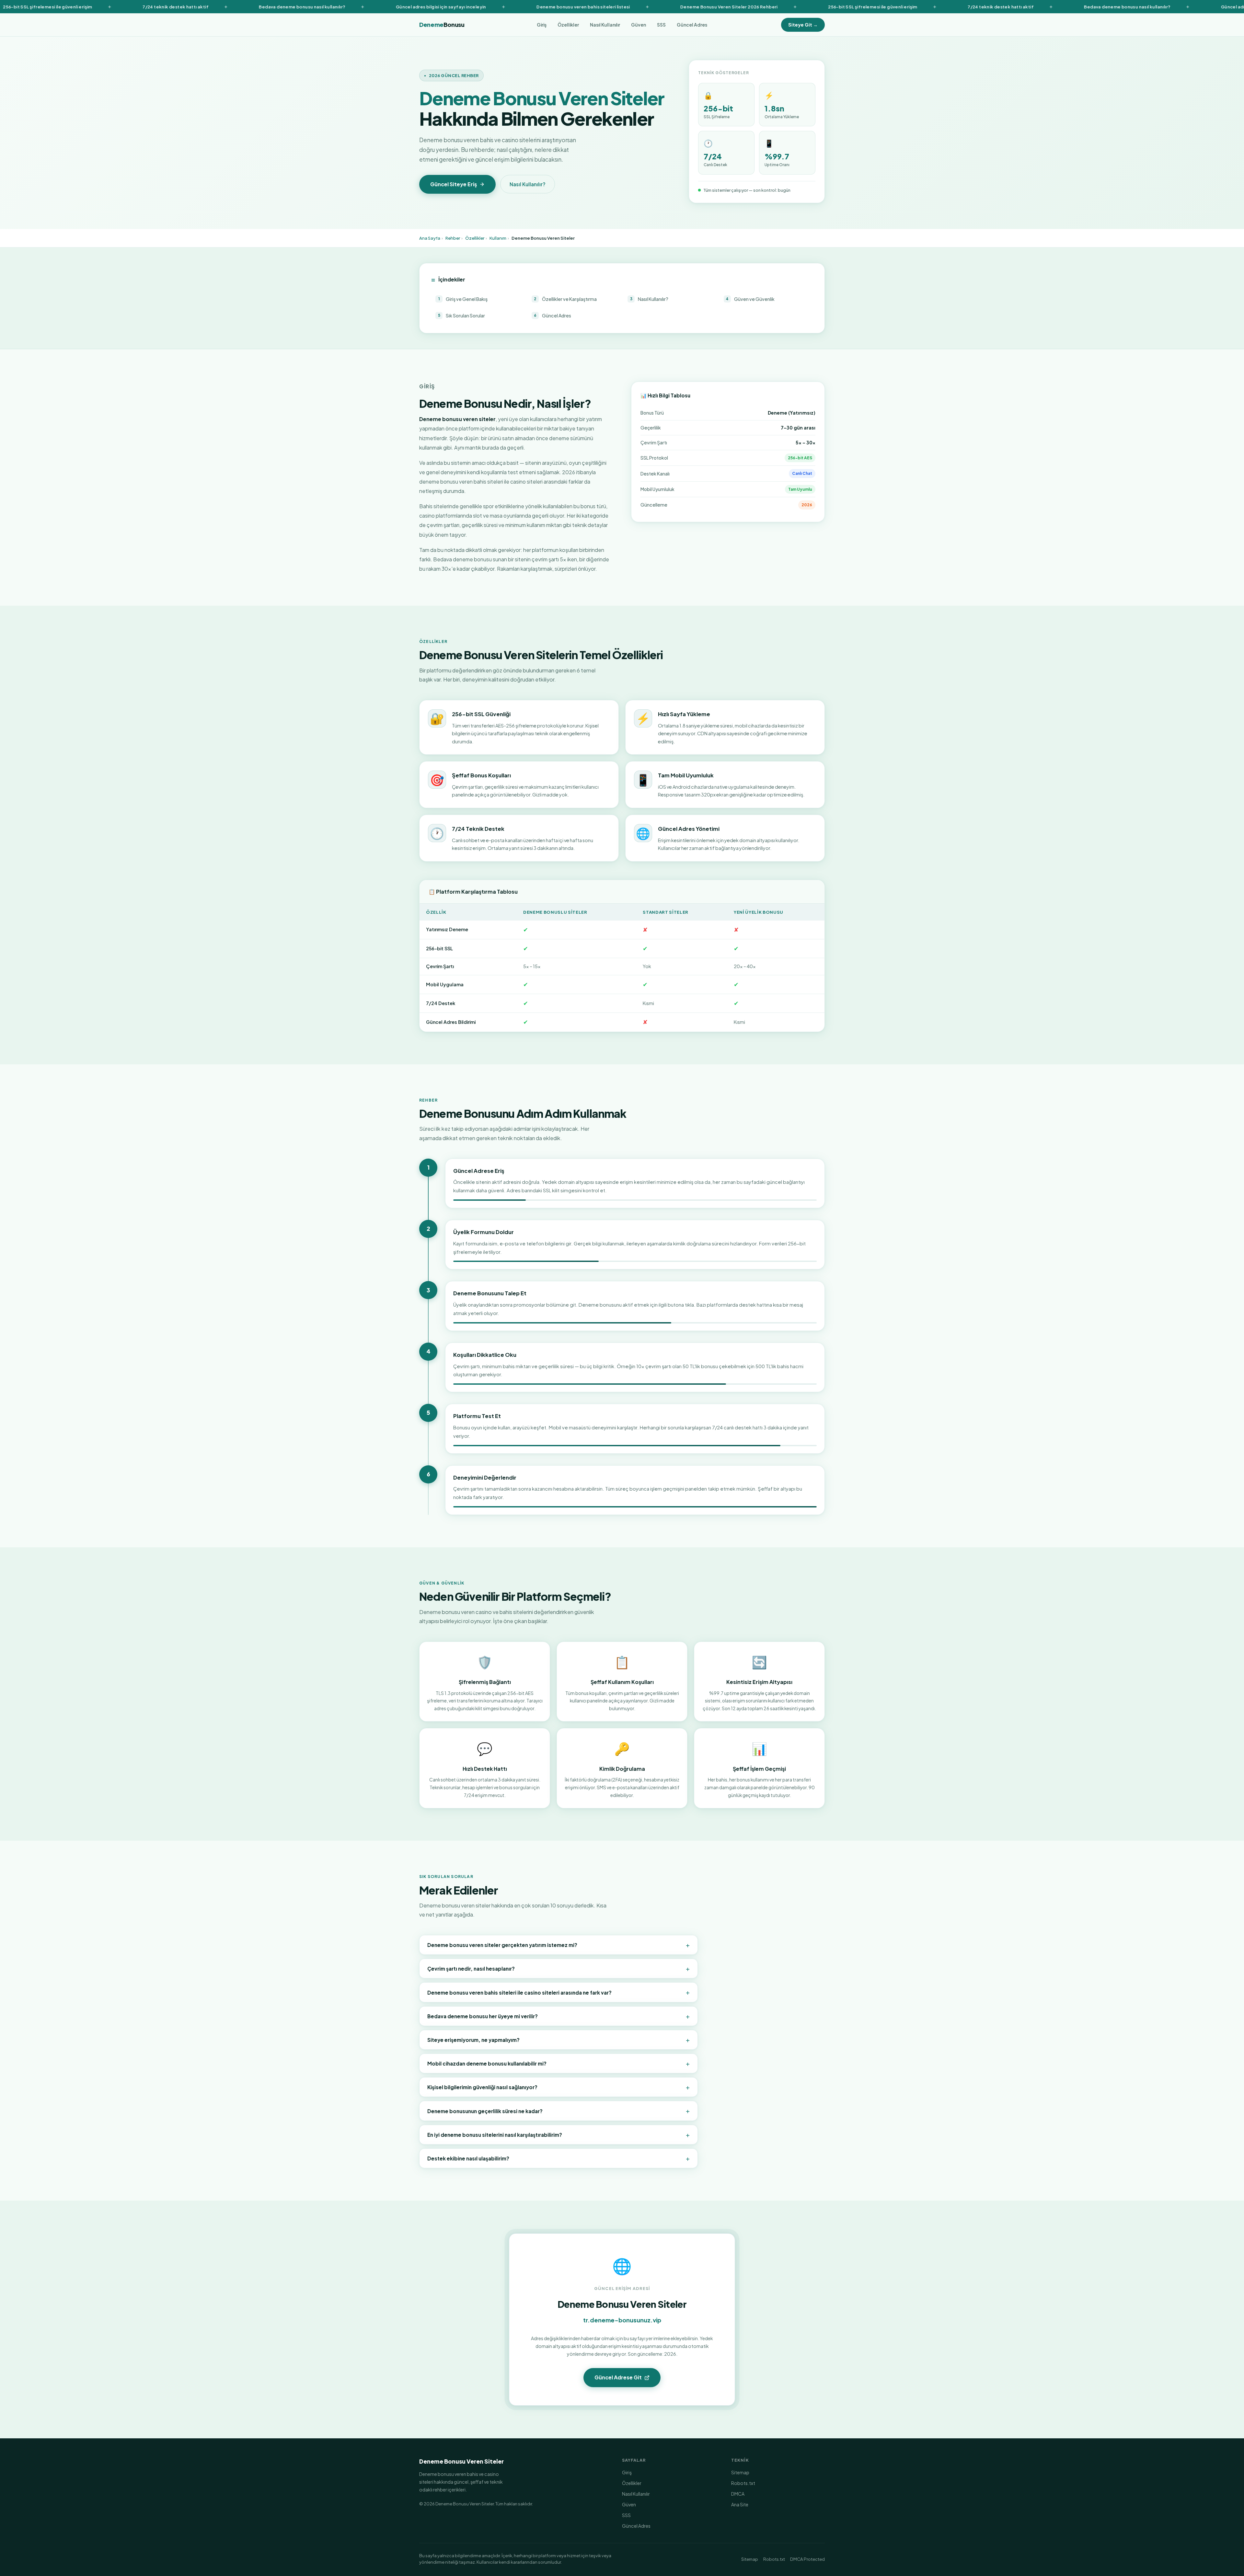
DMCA (738, 2494)
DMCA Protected (807, 2559)
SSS (661, 25)
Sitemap (740, 2472)
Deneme (442, 25)
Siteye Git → (803, 25)
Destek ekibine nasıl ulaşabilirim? (559, 2158)
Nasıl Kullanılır (605, 25)
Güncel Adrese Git (618, 2377)
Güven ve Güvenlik (750, 299)
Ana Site (740, 2504)
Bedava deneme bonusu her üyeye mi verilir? (559, 2016)
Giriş (542, 25)
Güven (639, 25)
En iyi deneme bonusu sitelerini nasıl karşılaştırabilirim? (559, 2135)
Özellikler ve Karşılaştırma (565, 299)
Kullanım (498, 238)
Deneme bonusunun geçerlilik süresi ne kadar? (559, 2111)
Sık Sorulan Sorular (462, 315)
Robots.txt (743, 2483)
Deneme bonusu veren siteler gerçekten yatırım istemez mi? (559, 1945)
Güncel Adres (692, 25)
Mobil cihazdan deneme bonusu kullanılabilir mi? (559, 2063)
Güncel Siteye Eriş (454, 184)
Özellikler (568, 25)
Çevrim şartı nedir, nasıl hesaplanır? (559, 1968)
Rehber (453, 238)
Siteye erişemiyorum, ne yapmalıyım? (559, 2040)
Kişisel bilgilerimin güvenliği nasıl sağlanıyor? (559, 2087)
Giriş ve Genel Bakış (463, 299)
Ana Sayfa (430, 238)
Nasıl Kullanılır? (528, 184)
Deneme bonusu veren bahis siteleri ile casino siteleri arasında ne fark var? (559, 1992)
